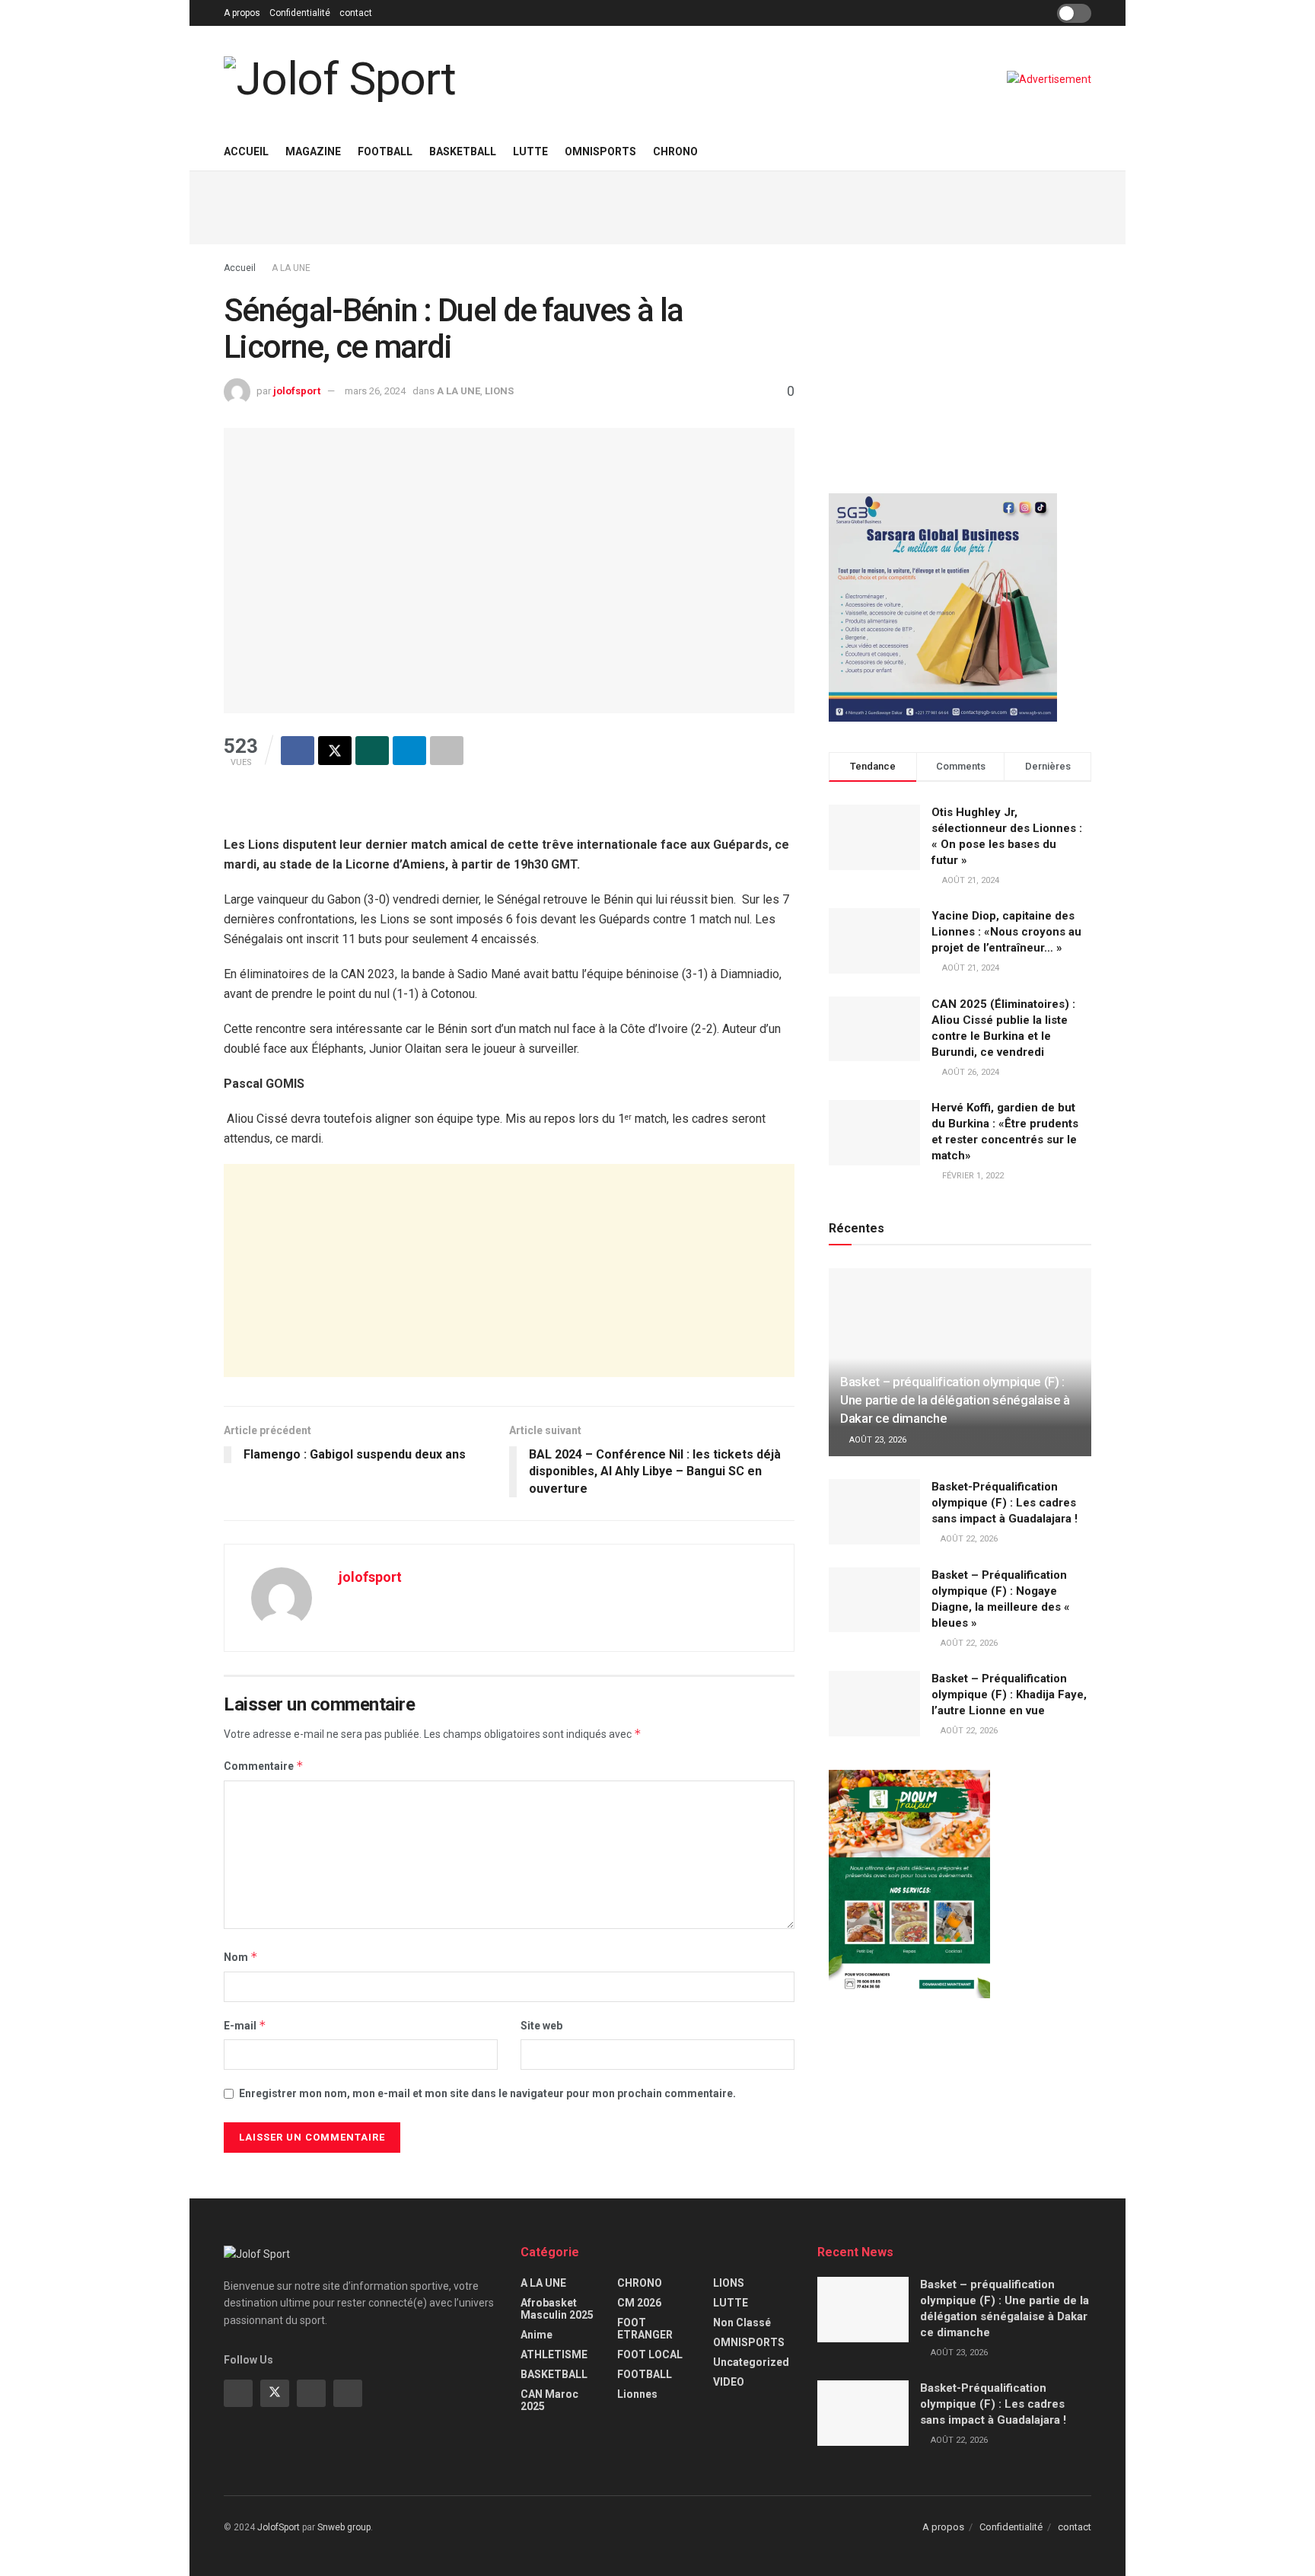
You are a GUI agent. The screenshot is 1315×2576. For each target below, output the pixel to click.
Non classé (742, 2323)
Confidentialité (300, 13)
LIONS (499, 391)
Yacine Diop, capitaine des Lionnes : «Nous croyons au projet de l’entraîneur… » (1006, 932)
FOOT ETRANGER (645, 2329)
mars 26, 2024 (375, 391)
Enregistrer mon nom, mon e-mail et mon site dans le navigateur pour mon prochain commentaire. (487, 2093)
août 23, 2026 (877, 1440)
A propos (242, 13)
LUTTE (530, 151)
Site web (541, 2026)
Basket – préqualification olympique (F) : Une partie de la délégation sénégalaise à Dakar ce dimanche (955, 1400)
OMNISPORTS (600, 151)
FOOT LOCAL (650, 2354)
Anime (537, 2335)
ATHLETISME (554, 2354)
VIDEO (729, 2382)
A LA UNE (291, 268)
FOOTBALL (385, 151)
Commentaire (264, 1766)
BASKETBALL (463, 151)
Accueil (246, 151)
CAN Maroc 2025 (549, 2400)
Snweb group (344, 2527)
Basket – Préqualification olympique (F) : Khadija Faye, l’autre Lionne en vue (1009, 1694)
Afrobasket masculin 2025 (557, 2309)
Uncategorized (751, 2362)
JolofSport (279, 2527)
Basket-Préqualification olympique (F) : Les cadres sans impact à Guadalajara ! (1005, 1503)
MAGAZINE (313, 151)
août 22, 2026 (968, 1539)
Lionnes (637, 2394)
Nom (241, 1957)
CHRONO (675, 151)
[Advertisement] (657, 206)
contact (356, 13)
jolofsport (297, 391)
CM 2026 (639, 2303)
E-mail (245, 2025)
